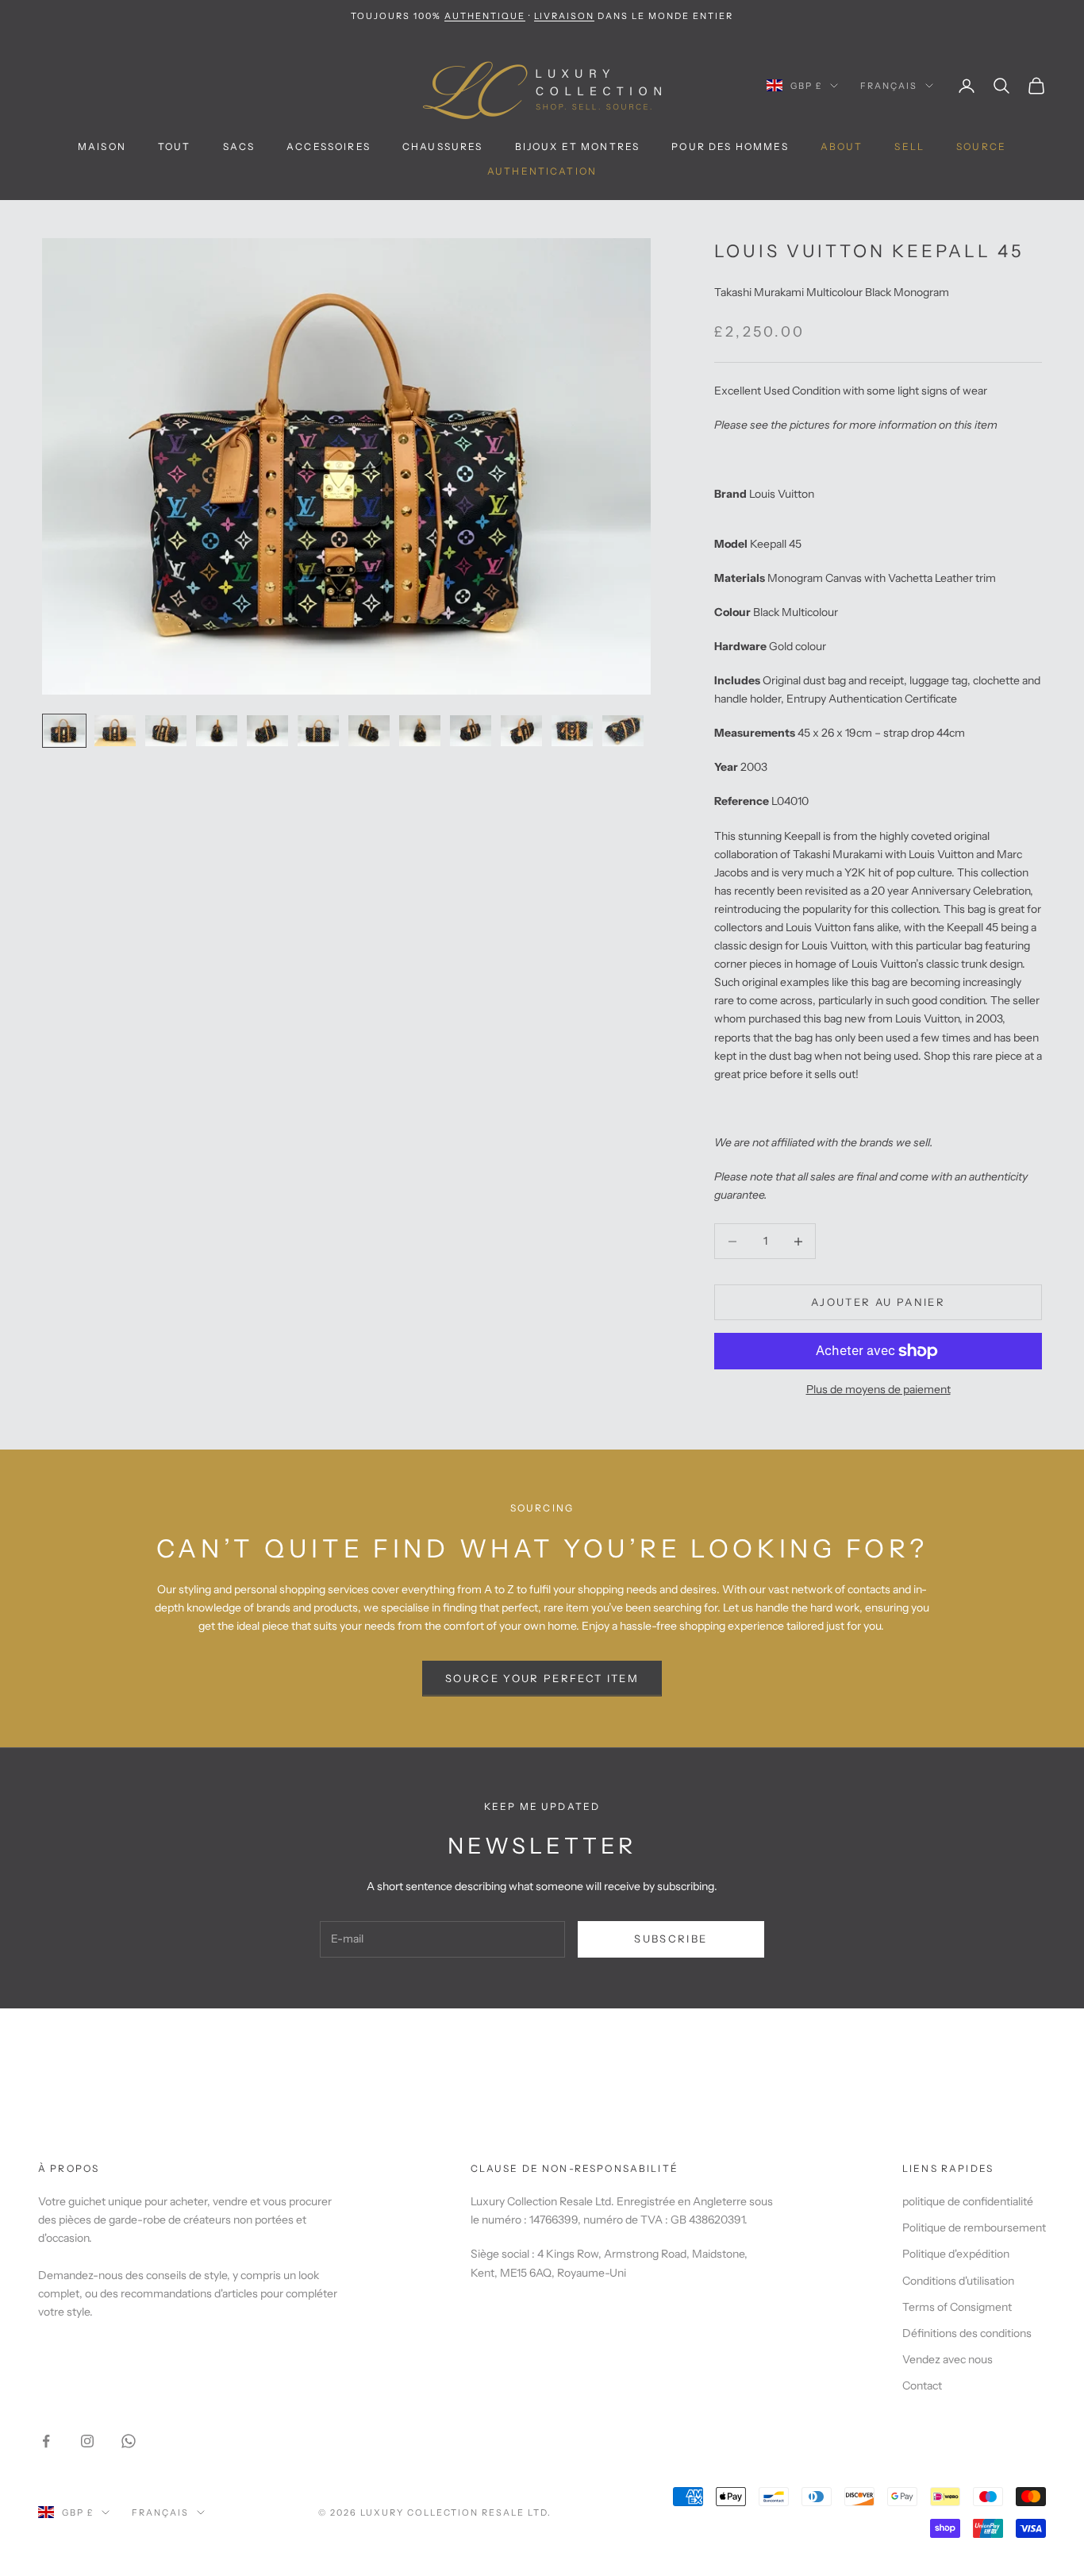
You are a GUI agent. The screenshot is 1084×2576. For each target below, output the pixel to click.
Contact (922, 2385)
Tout (175, 146)
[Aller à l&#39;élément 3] (166, 731)
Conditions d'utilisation (958, 2281)
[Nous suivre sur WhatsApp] (129, 2441)
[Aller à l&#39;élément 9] (471, 731)
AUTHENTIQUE (485, 16)
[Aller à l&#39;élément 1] (64, 731)
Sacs (239, 146)
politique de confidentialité (968, 2201)
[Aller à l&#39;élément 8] (420, 731)
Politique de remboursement (974, 2228)
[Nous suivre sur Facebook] (46, 2441)
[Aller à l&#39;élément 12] (623, 731)
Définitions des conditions (967, 2333)
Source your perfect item (542, 1678)
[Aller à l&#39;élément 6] (318, 731)
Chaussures (443, 146)
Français (889, 86)
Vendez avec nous (948, 2359)
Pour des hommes (730, 146)
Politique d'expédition (956, 2254)
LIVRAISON (565, 16)
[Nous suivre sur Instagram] (87, 2441)
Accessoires (329, 146)
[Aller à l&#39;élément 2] (115, 731)
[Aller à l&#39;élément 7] (369, 731)
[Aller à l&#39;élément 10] (521, 731)
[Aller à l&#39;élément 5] (267, 731)
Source (981, 146)
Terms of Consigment (957, 2307)
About (842, 146)
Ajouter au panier (878, 1302)
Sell (909, 146)
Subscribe (671, 1939)
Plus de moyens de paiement (878, 1389)
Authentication (542, 171)
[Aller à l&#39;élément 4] (217, 731)
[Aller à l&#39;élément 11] (572, 731)
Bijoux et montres (578, 146)
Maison (102, 146)
